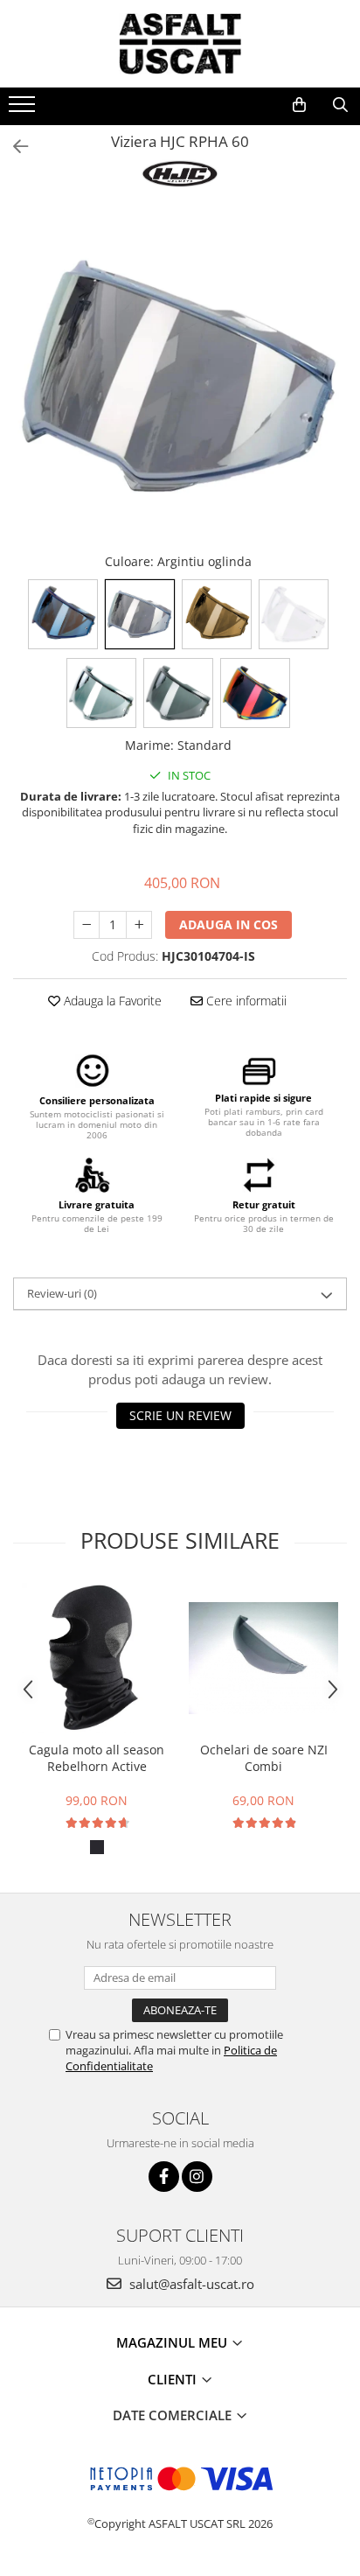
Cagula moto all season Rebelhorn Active (97, 1758)
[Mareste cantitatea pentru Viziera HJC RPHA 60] (139, 925)
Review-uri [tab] (62, 1293)
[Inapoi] (13, 147)
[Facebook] (164, 2177)
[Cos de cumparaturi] (299, 105)
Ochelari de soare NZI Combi (264, 1758)
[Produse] (24, 109)
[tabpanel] (180, 377)
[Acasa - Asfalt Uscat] (180, 44)
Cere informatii (245, 1001)
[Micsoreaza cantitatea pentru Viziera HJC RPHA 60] (87, 925)
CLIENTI (174, 2379)
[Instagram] (197, 2177)
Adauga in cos (228, 924)
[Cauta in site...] (340, 105)
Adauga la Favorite (111, 1001)
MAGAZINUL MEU (173, 2342)
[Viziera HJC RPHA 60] (180, 377)
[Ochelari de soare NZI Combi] (263, 1658)
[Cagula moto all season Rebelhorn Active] (97, 1658)
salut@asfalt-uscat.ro (190, 2284)
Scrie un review (180, 1415)
